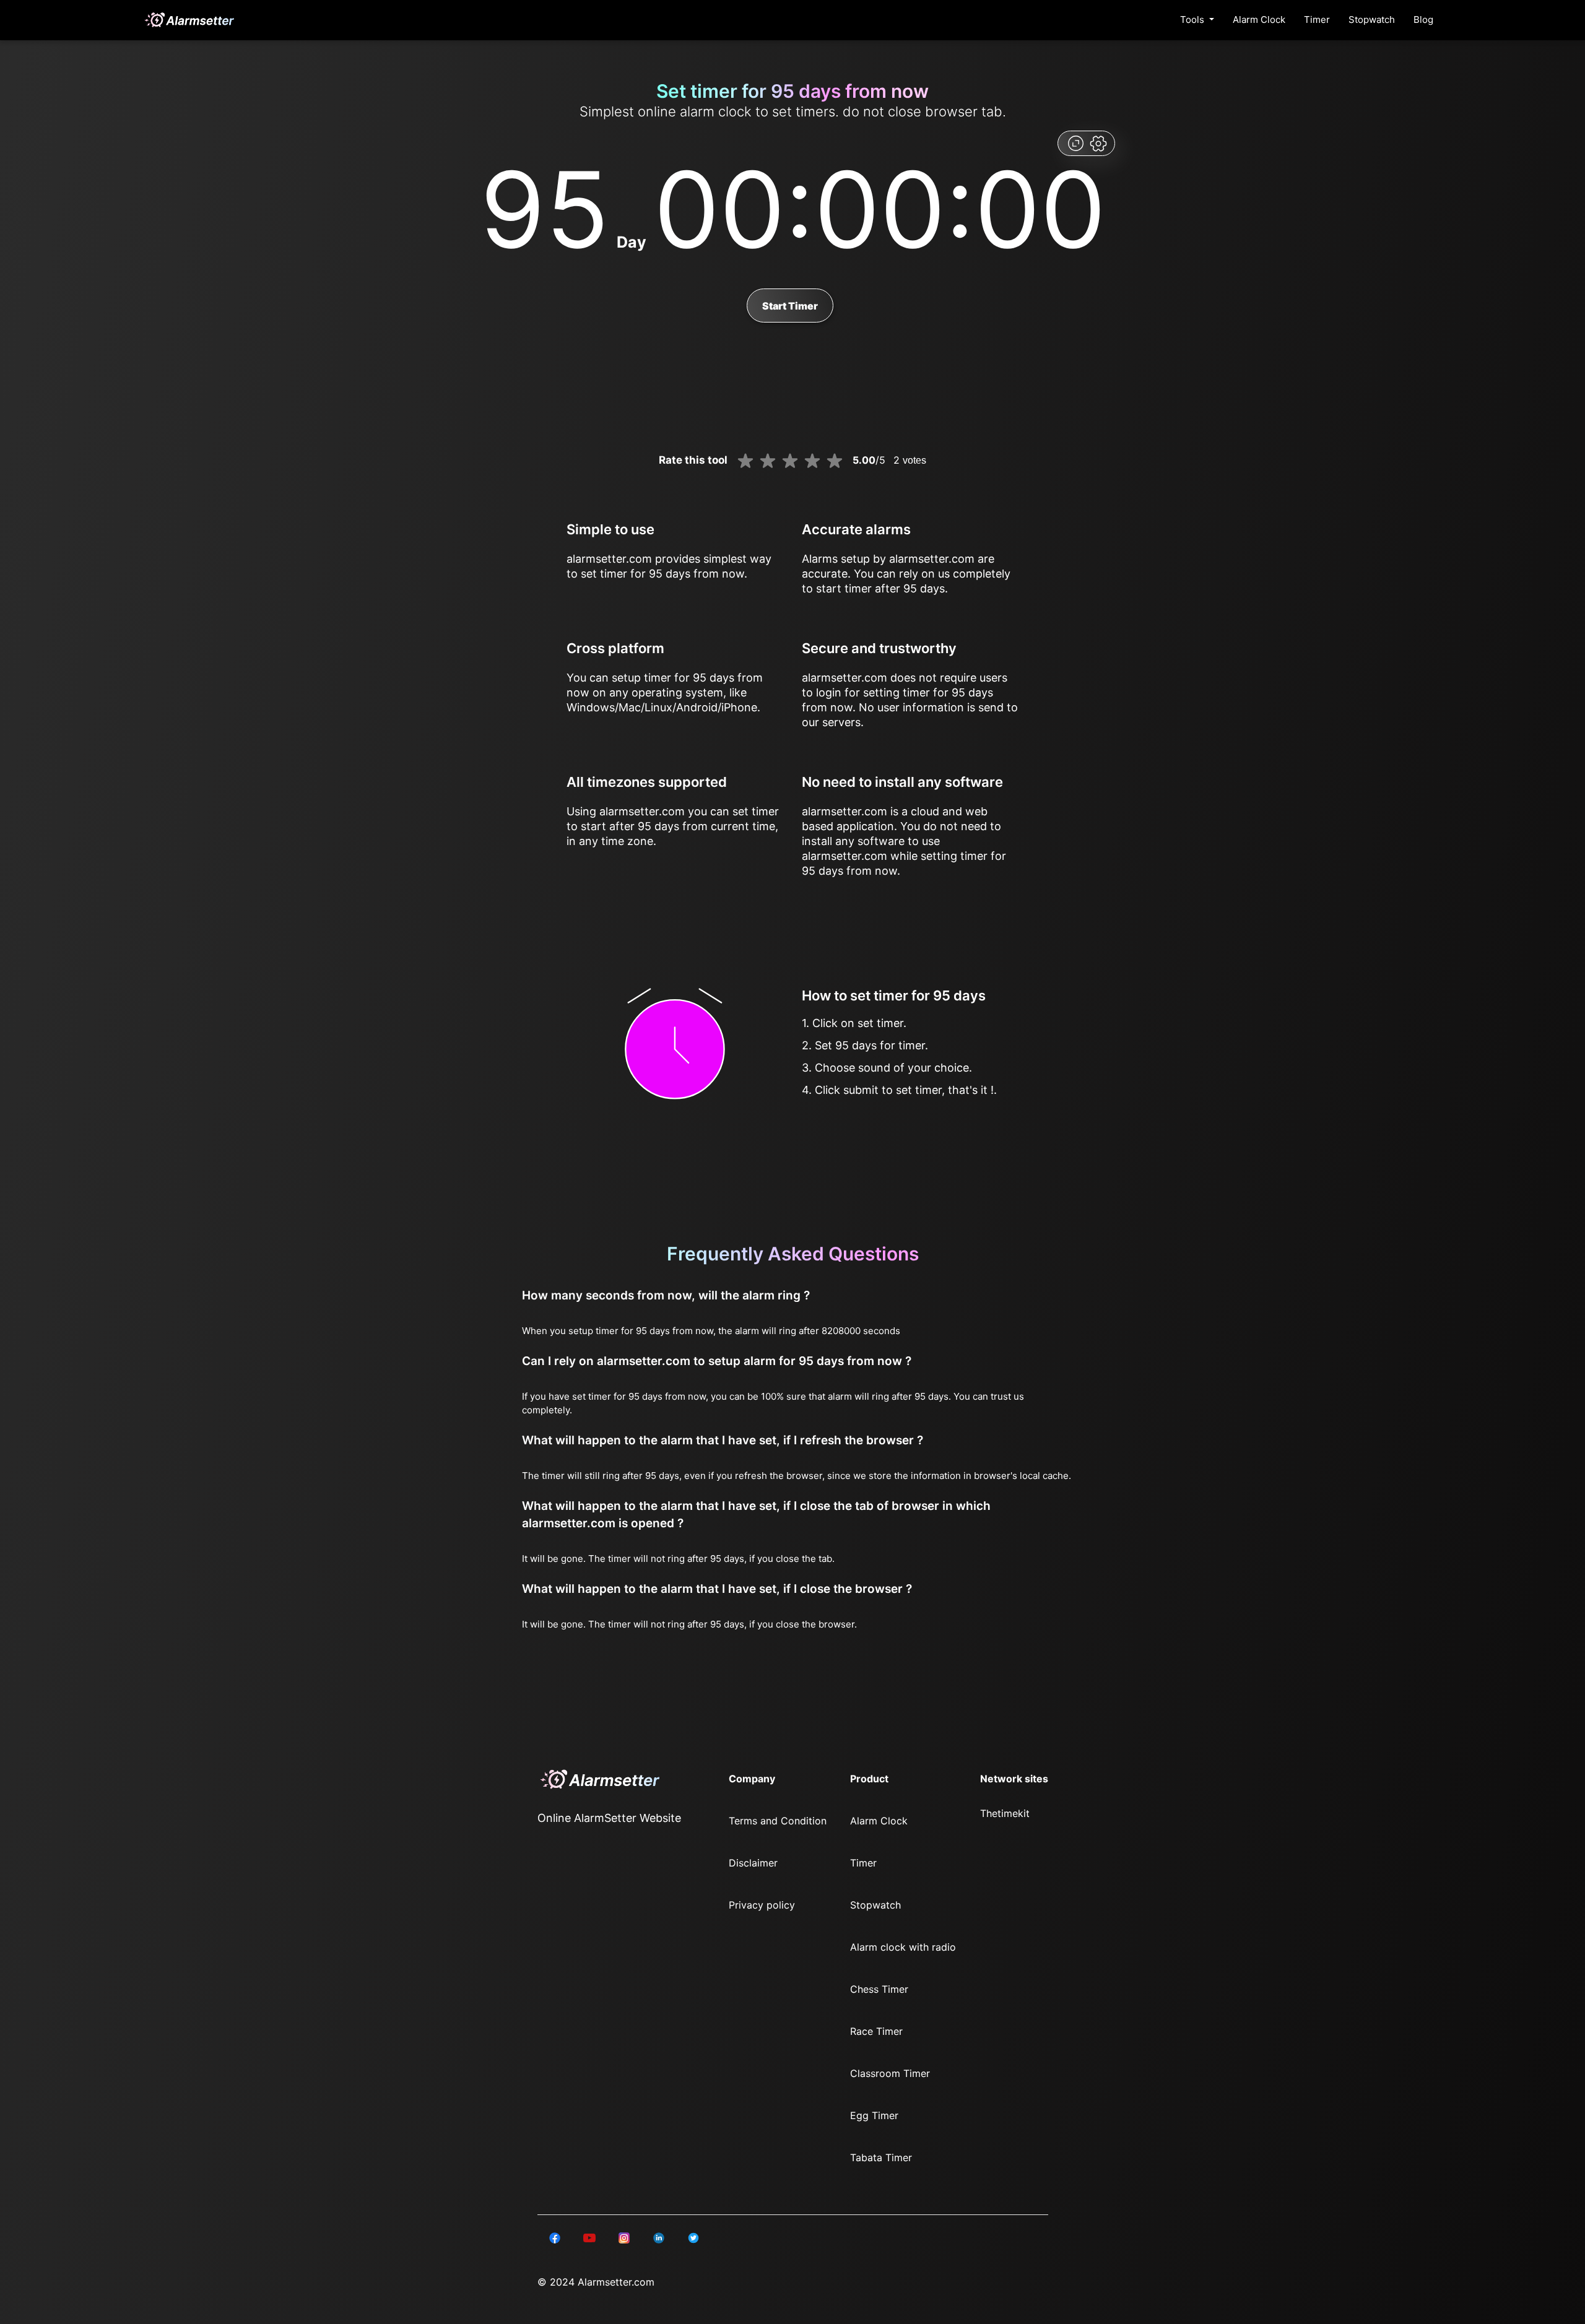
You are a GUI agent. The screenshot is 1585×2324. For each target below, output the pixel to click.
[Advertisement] (62, 297)
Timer (1317, 20)
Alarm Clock (1259, 20)
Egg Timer (874, 2115)
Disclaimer (753, 1863)
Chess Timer (879, 1989)
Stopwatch (1372, 20)
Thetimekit (1005, 1813)
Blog (1423, 20)
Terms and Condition (778, 1821)
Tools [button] (1193, 20)
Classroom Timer (890, 2073)
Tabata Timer (881, 2157)
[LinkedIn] (555, 2237)
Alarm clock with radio (903, 1947)
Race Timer (876, 2031)
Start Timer (790, 306)
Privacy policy (762, 1905)
